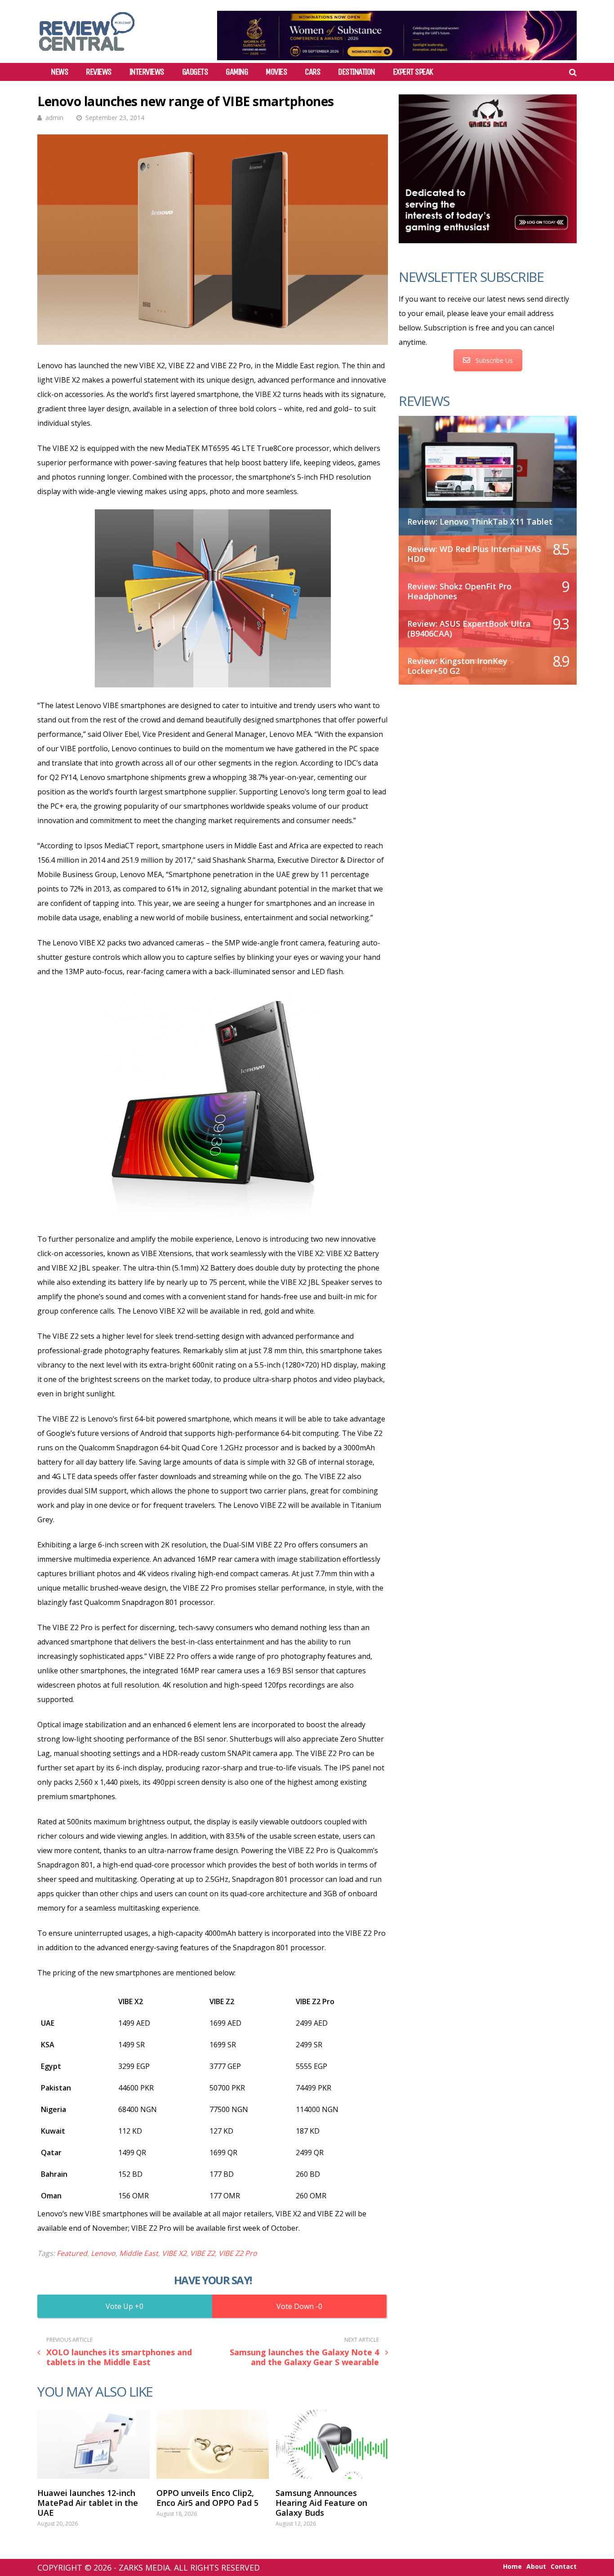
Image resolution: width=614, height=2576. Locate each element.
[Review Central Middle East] (87, 54)
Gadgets (195, 72)
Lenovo (103, 2253)
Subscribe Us (494, 360)
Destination (356, 72)
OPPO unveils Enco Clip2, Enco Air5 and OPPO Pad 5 (207, 2498)
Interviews (147, 72)
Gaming (237, 72)
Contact (564, 2567)
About (536, 2567)
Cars (312, 72)
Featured (72, 2253)
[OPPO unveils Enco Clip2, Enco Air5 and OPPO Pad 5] (213, 2444)
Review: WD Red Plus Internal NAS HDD (474, 554)
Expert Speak (413, 72)
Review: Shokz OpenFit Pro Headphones (459, 591)
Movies (276, 72)
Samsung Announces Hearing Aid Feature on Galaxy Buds (321, 2503)
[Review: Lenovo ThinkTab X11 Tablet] (488, 471)
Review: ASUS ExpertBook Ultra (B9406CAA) (469, 628)
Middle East (139, 2253)
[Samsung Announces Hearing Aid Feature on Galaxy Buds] (332, 2444)
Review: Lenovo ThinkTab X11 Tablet (480, 521)
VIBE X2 (174, 2253)
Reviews (99, 72)
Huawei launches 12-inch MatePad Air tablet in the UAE (88, 2503)
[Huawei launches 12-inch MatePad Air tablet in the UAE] (93, 2444)
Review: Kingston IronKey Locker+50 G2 (457, 666)
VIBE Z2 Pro (238, 2253)
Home (512, 2567)
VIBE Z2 (202, 2253)
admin (54, 118)
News (59, 72)
